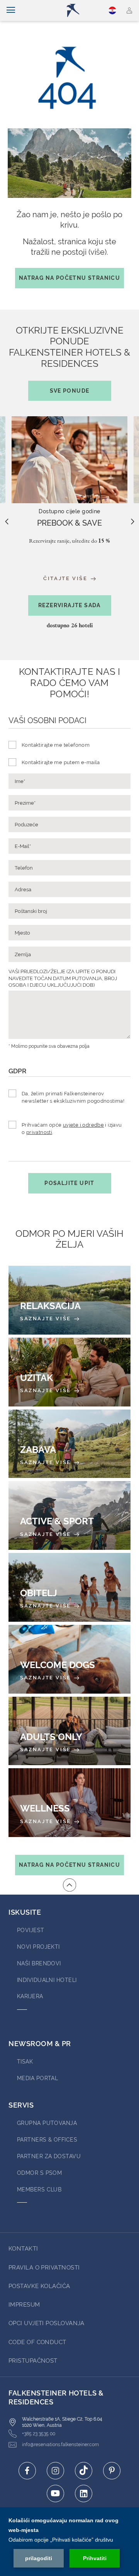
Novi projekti (38, 1947)
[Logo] (73, 10)
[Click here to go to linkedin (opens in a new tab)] (84, 2493)
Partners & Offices (47, 2140)
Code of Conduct (37, 2342)
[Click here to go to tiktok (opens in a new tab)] (84, 2471)
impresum (24, 2305)
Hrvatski (114, 10)
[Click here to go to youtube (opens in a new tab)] (55, 2493)
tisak (25, 2062)
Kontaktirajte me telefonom (56, 745)
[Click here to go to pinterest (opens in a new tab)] (112, 2471)
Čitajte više (66, 578)
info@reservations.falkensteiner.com (60, 2445)
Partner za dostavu (49, 2156)
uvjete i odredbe (83, 1125)
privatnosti (39, 1132)
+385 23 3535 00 (39, 2434)
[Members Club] (130, 10)
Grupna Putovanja (47, 2123)
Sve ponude (70, 391)
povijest (31, 1930)
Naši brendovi (39, 1963)
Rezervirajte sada (69, 605)
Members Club (39, 2190)
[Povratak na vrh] (69, 1885)
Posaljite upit (69, 1183)
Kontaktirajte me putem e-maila (61, 762)
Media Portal (37, 2078)
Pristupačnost (33, 2361)
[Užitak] (69, 1372)
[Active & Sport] (69, 1515)
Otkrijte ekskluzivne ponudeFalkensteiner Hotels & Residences (69, 359)
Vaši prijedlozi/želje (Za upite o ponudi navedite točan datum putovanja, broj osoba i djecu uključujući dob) (63, 978)
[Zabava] (69, 1444)
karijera (30, 1996)
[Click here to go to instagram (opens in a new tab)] (55, 2471)
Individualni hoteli (47, 1980)
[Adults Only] (69, 1731)
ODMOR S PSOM (39, 2173)
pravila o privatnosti (44, 2268)
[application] (69, 2542)
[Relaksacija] (69, 1300)
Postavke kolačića (39, 2286)
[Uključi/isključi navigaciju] (11, 10)
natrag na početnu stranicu (69, 278)
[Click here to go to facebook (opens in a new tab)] (27, 2471)
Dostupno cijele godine (69, 511)
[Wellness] (69, 1803)
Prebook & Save (69, 523)
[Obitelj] (69, 1587)
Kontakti (23, 2249)
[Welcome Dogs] (69, 1659)
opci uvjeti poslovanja (47, 2323)
